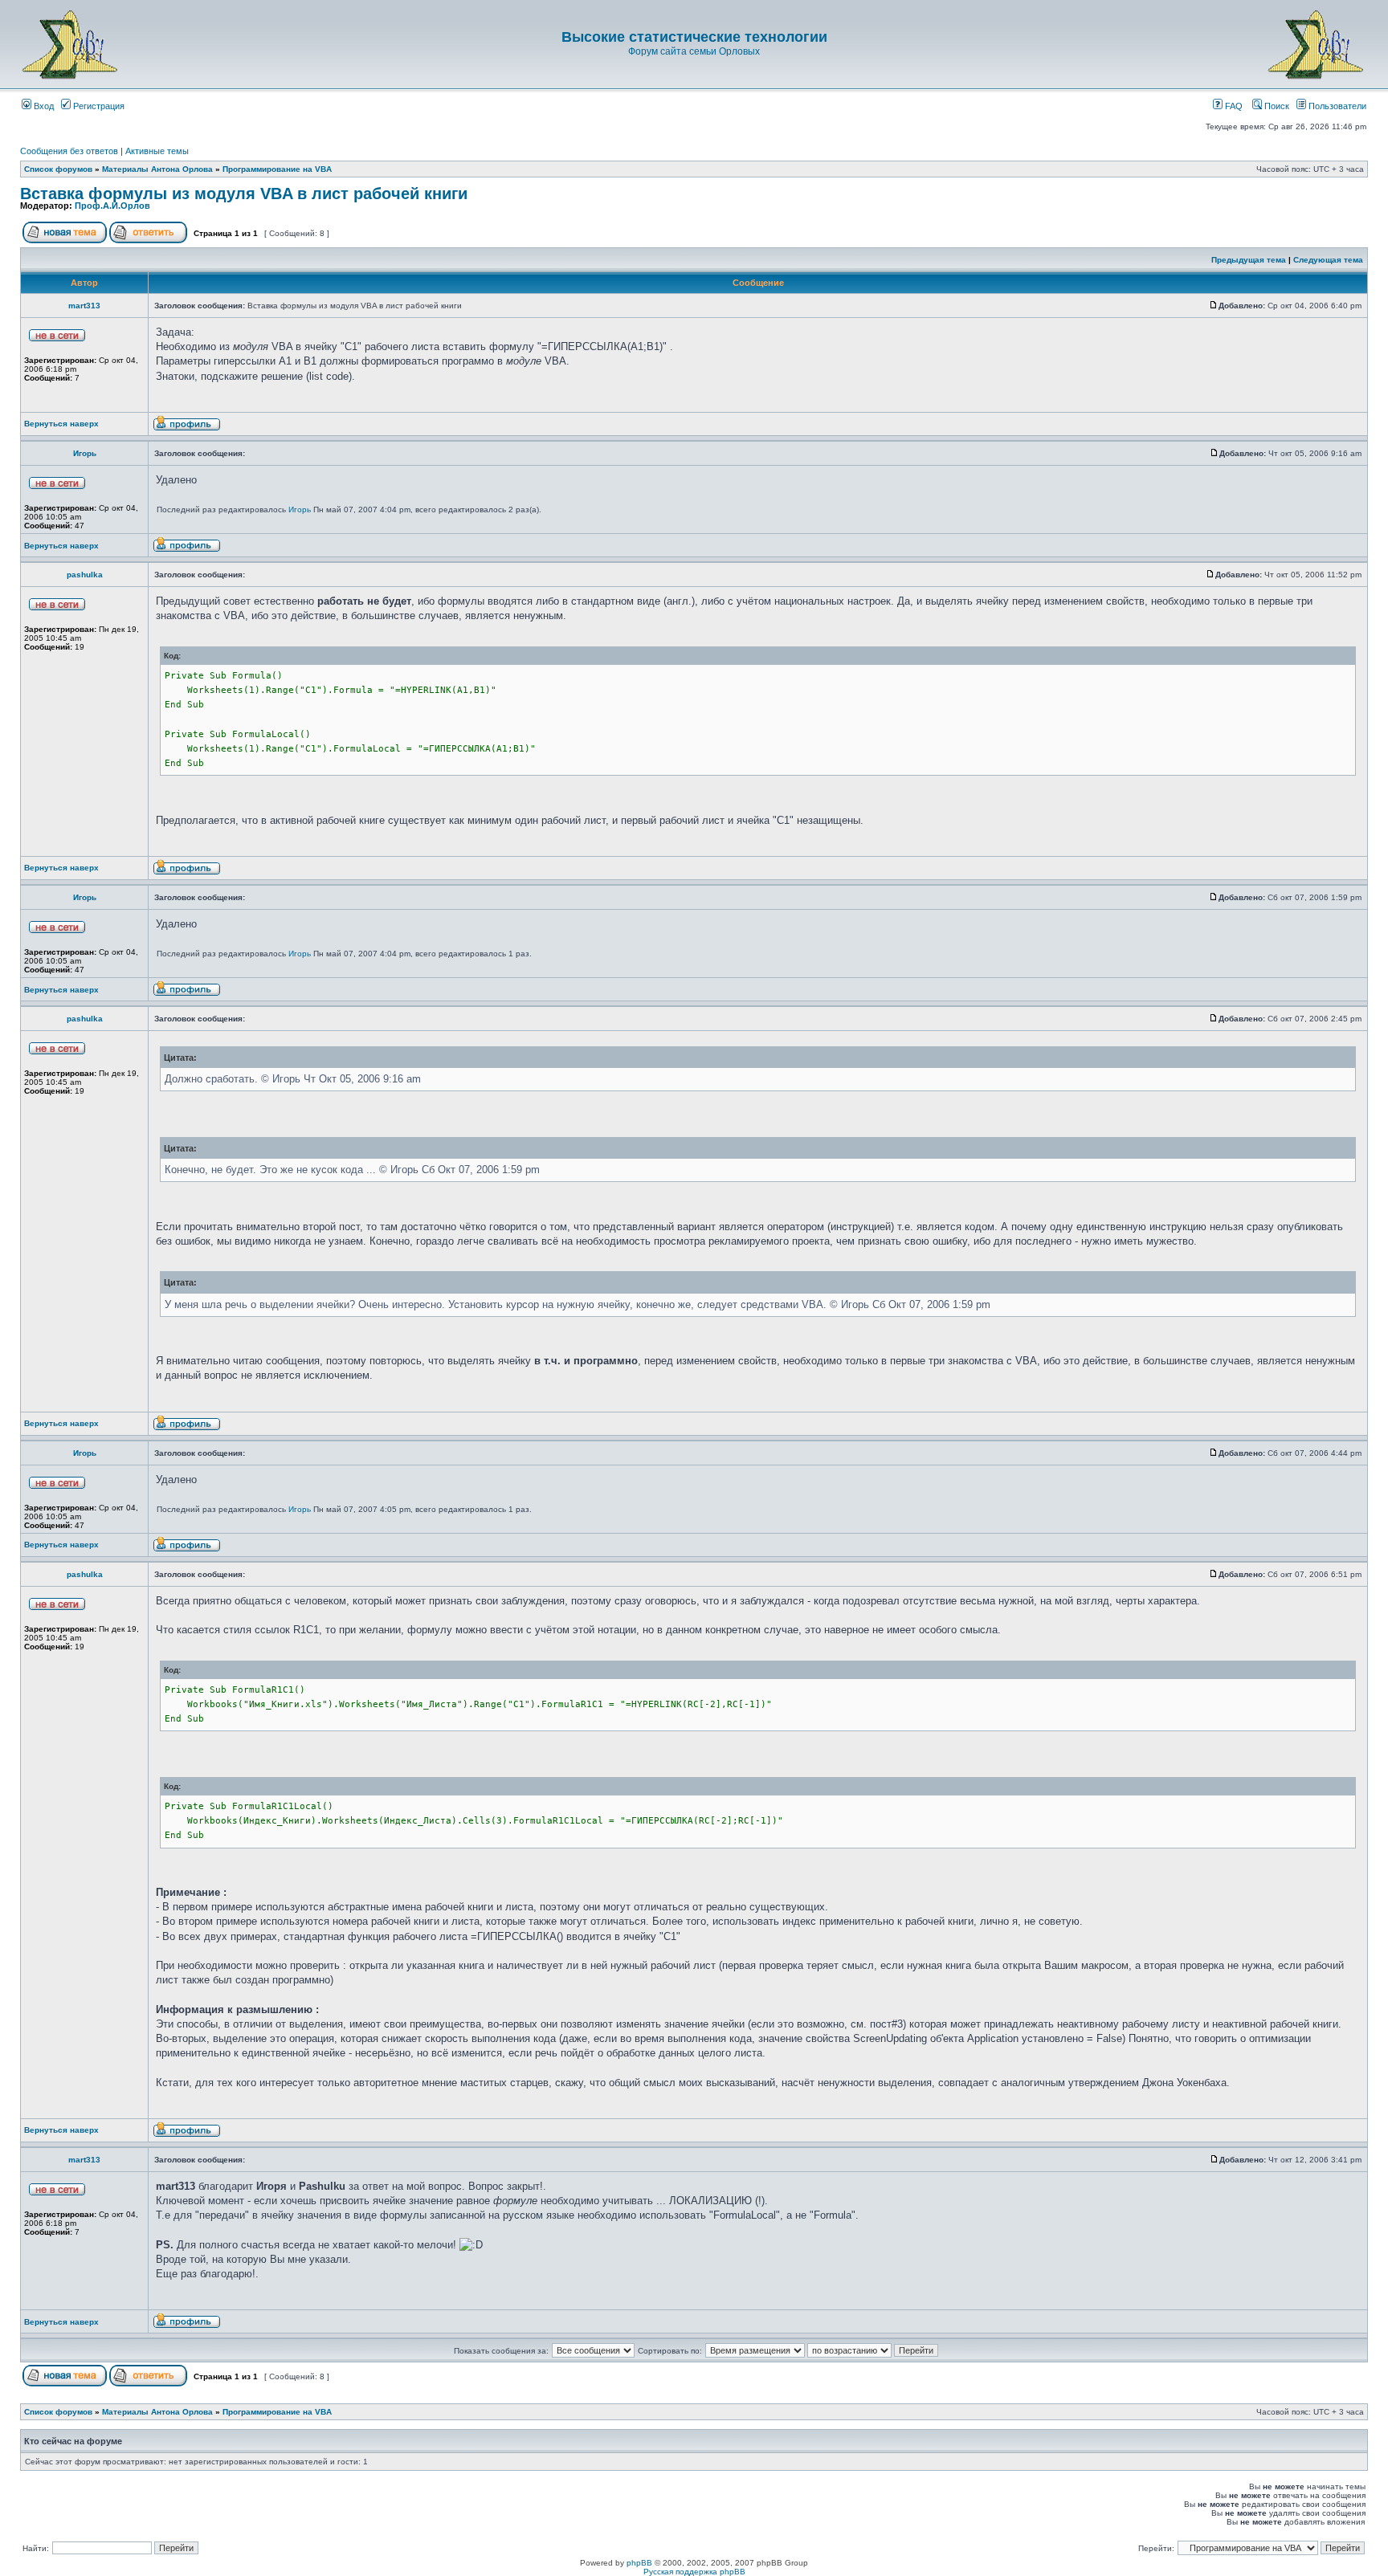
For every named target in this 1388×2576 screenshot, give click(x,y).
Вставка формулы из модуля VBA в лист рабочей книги (244, 194)
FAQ (1233, 106)
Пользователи (1336, 106)
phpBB (639, 2563)
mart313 (84, 306)
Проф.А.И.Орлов (112, 206)
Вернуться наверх (61, 424)
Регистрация (98, 106)
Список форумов (58, 169)
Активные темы (157, 151)
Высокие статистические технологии (694, 37)
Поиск (1276, 106)
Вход (43, 106)
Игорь (85, 453)
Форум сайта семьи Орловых (694, 51)
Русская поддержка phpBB (694, 2572)
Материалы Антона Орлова (157, 169)
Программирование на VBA (277, 169)
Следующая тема (1328, 260)
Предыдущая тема (1249, 260)
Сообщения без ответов (69, 151)
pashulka (85, 575)
